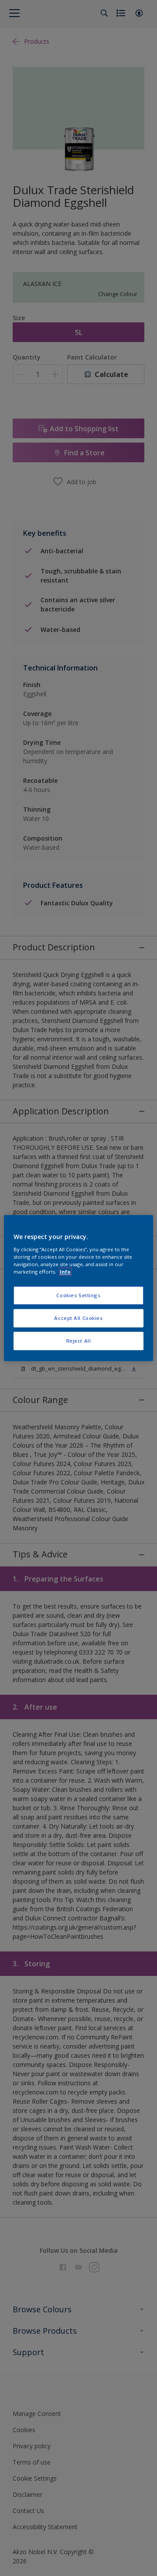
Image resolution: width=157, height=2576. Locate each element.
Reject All (79, 1341)
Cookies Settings (78, 1295)
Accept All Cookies (78, 1318)
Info (65, 1272)
